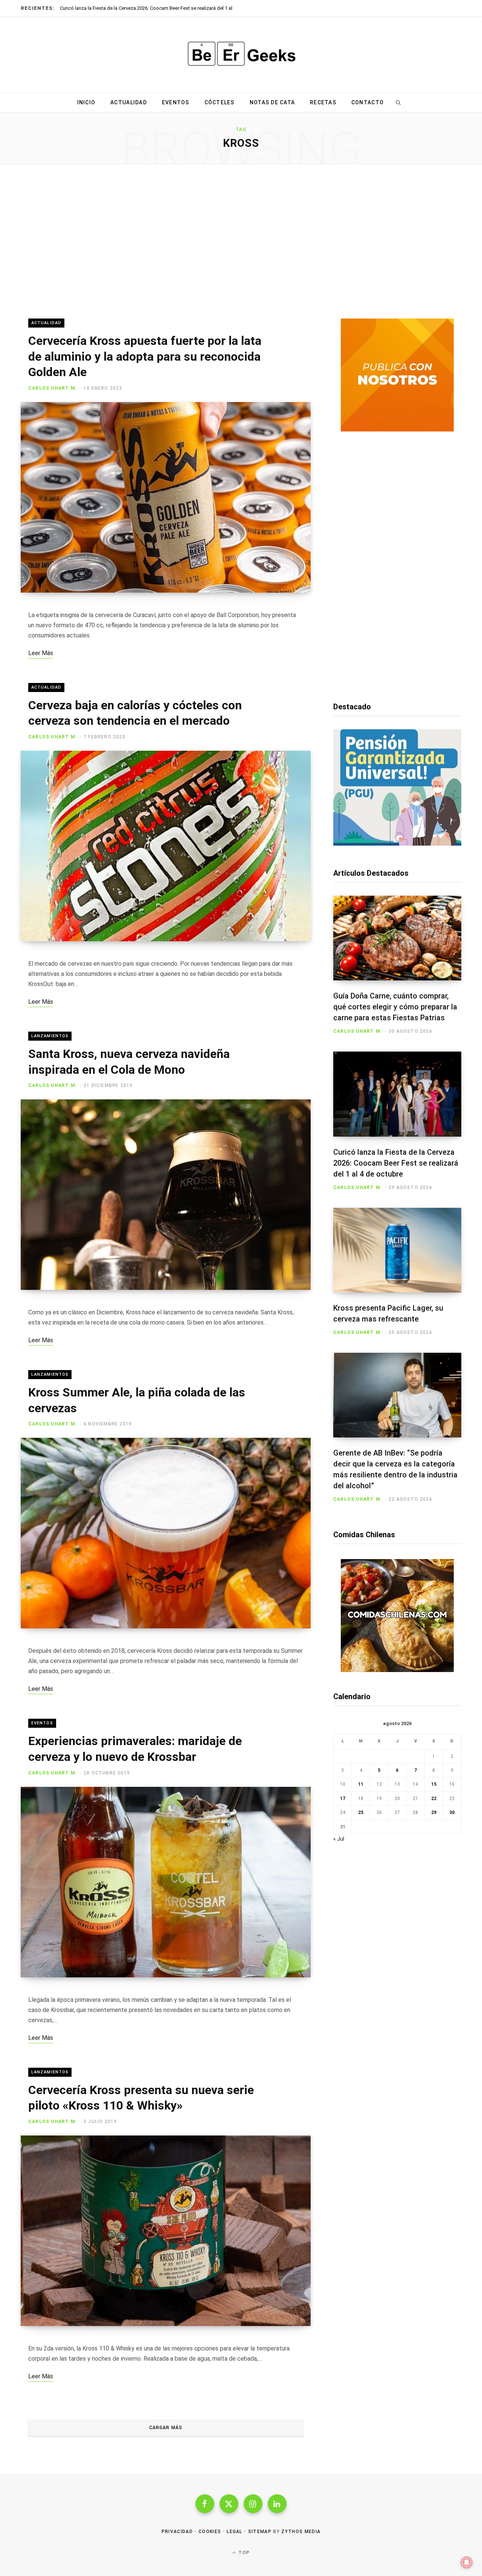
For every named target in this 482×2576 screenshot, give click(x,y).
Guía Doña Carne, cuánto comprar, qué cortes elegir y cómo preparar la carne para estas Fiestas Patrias (395, 1007)
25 (361, 1812)
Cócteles (220, 102)
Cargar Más (166, 2428)
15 (434, 1784)
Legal (235, 2532)
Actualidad (129, 102)
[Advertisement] (241, 241)
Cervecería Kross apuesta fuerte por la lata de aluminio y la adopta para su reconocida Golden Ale (145, 356)
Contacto (368, 102)
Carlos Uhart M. (53, 388)
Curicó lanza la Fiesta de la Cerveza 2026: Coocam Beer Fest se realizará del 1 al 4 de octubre (396, 1163)
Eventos (176, 102)
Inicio (86, 102)
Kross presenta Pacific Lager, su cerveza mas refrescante (122, 8)
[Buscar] (398, 102)
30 (452, 1812)
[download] (397, 430)
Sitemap (260, 2532)
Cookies (210, 2532)
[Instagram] (253, 2504)
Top (243, 2553)
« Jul (339, 1839)
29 (434, 1812)
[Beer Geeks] (241, 55)
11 (361, 1784)
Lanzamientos (50, 1036)
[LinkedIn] (277, 2504)
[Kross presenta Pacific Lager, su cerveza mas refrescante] (397, 1250)
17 (343, 1799)
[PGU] (397, 844)
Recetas (323, 102)
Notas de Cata (272, 102)
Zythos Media (301, 2532)
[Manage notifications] (467, 2562)
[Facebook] (205, 2504)
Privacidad (177, 2532)
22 (434, 1799)
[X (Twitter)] (229, 2504)
